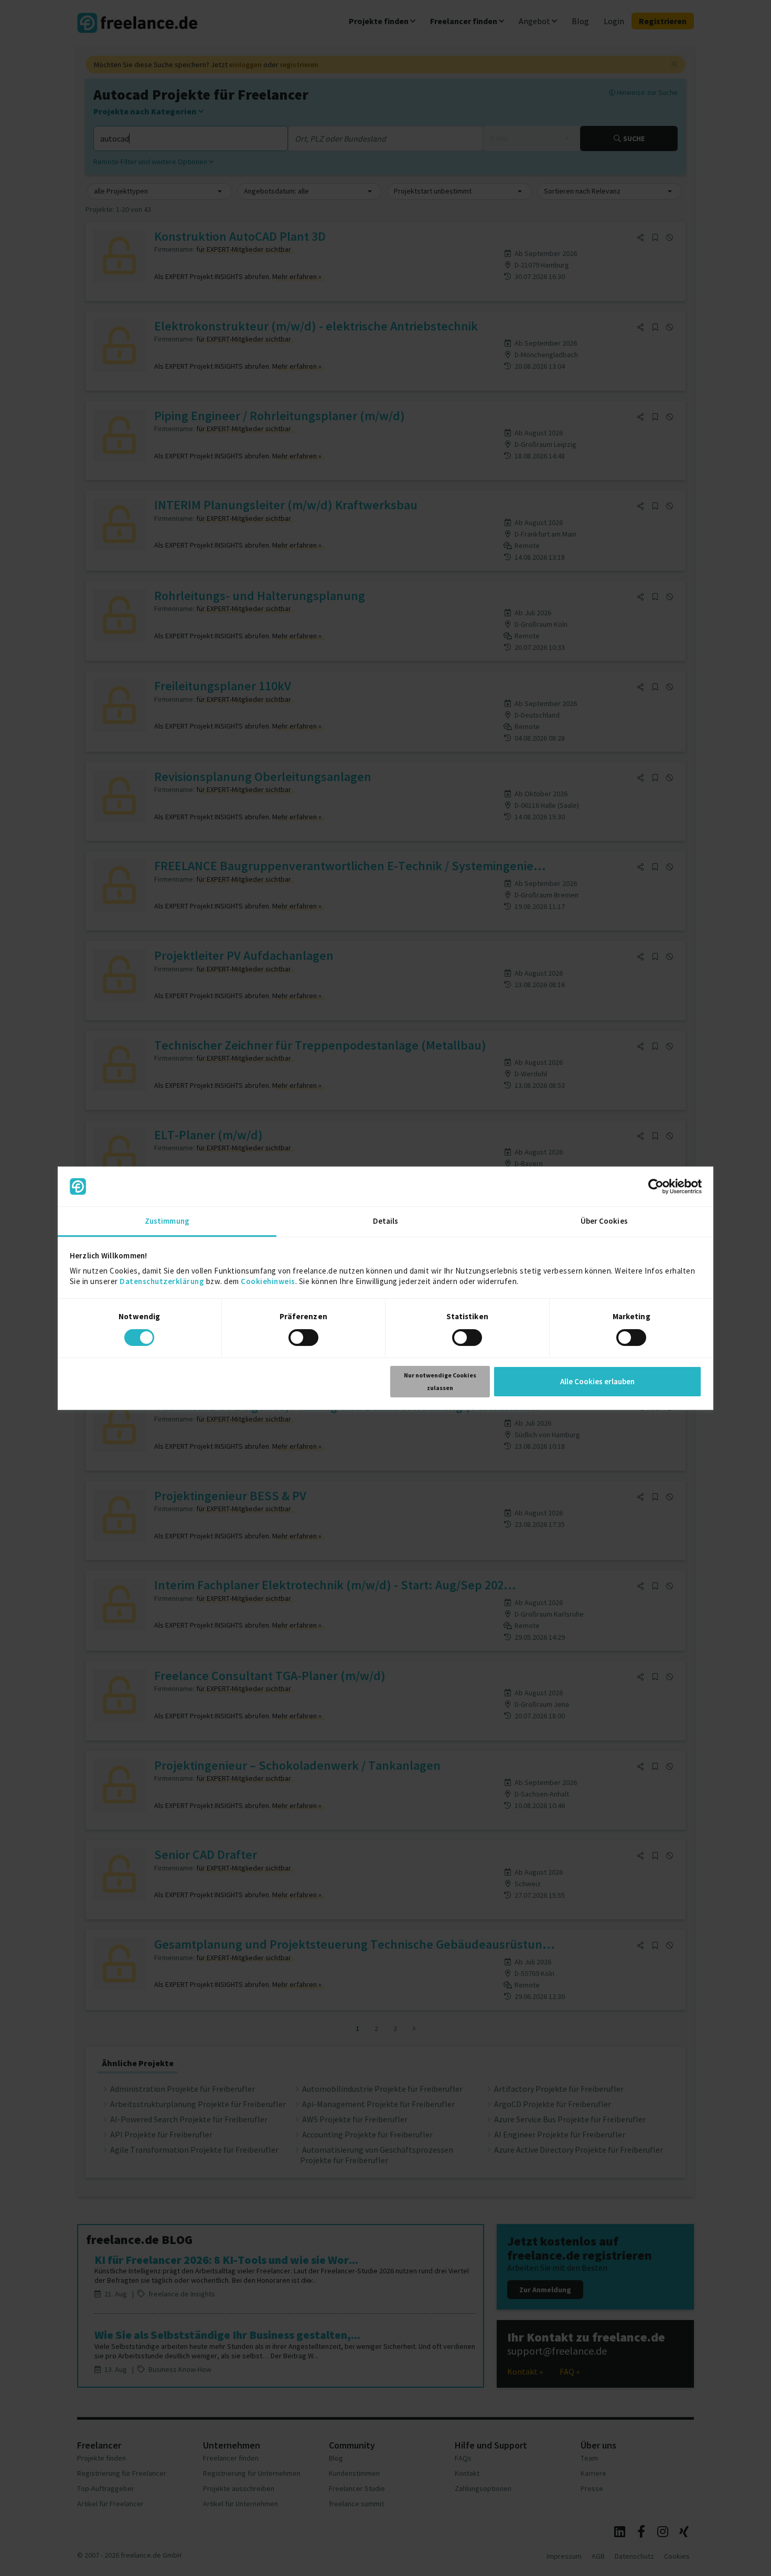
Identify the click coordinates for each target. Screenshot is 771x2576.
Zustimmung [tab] (167, 1221)
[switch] (305, 1339)
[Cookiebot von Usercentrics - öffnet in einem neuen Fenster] (656, 1187)
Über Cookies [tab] (604, 1221)
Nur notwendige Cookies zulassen (440, 1381)
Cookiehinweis (268, 1281)
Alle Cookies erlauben (597, 1381)
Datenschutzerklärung (162, 1281)
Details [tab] (386, 1221)
